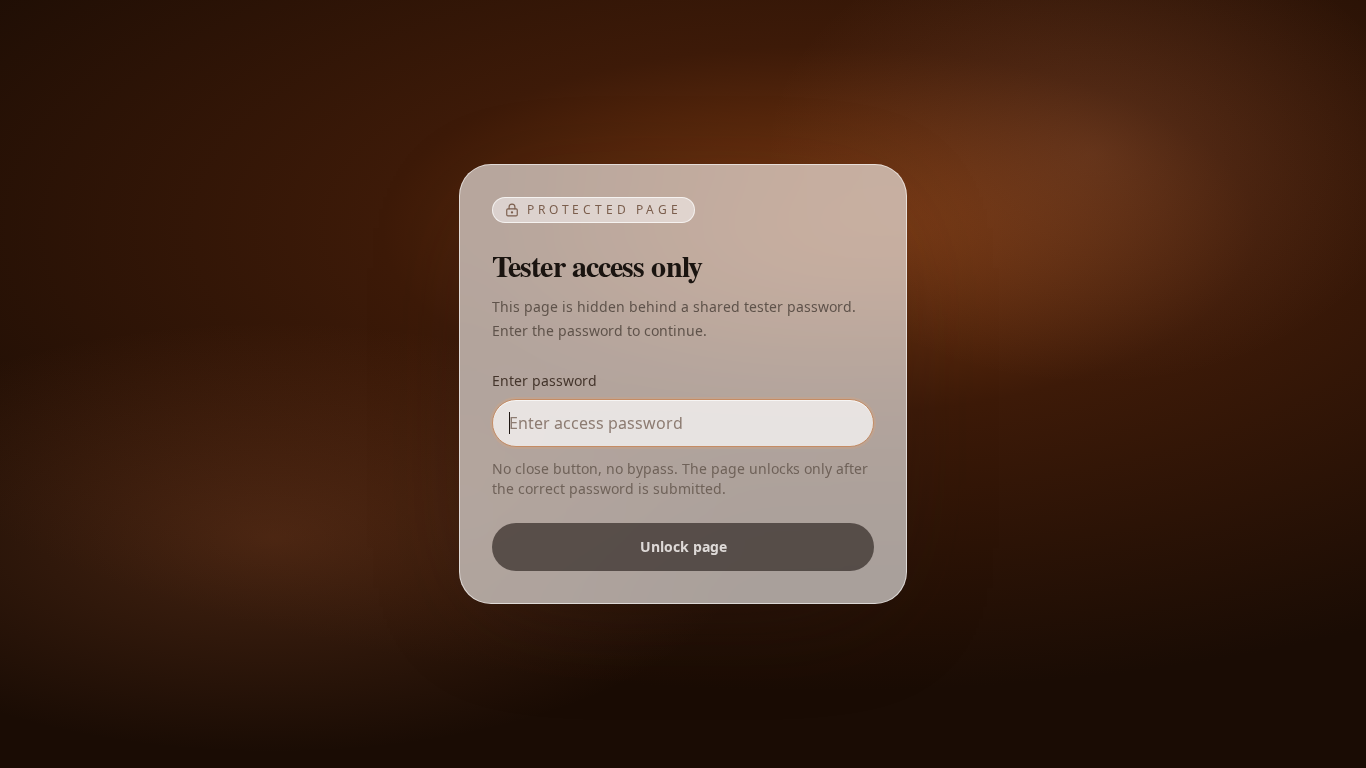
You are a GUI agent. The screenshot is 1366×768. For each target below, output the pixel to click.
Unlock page (683, 546)
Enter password (544, 380)
